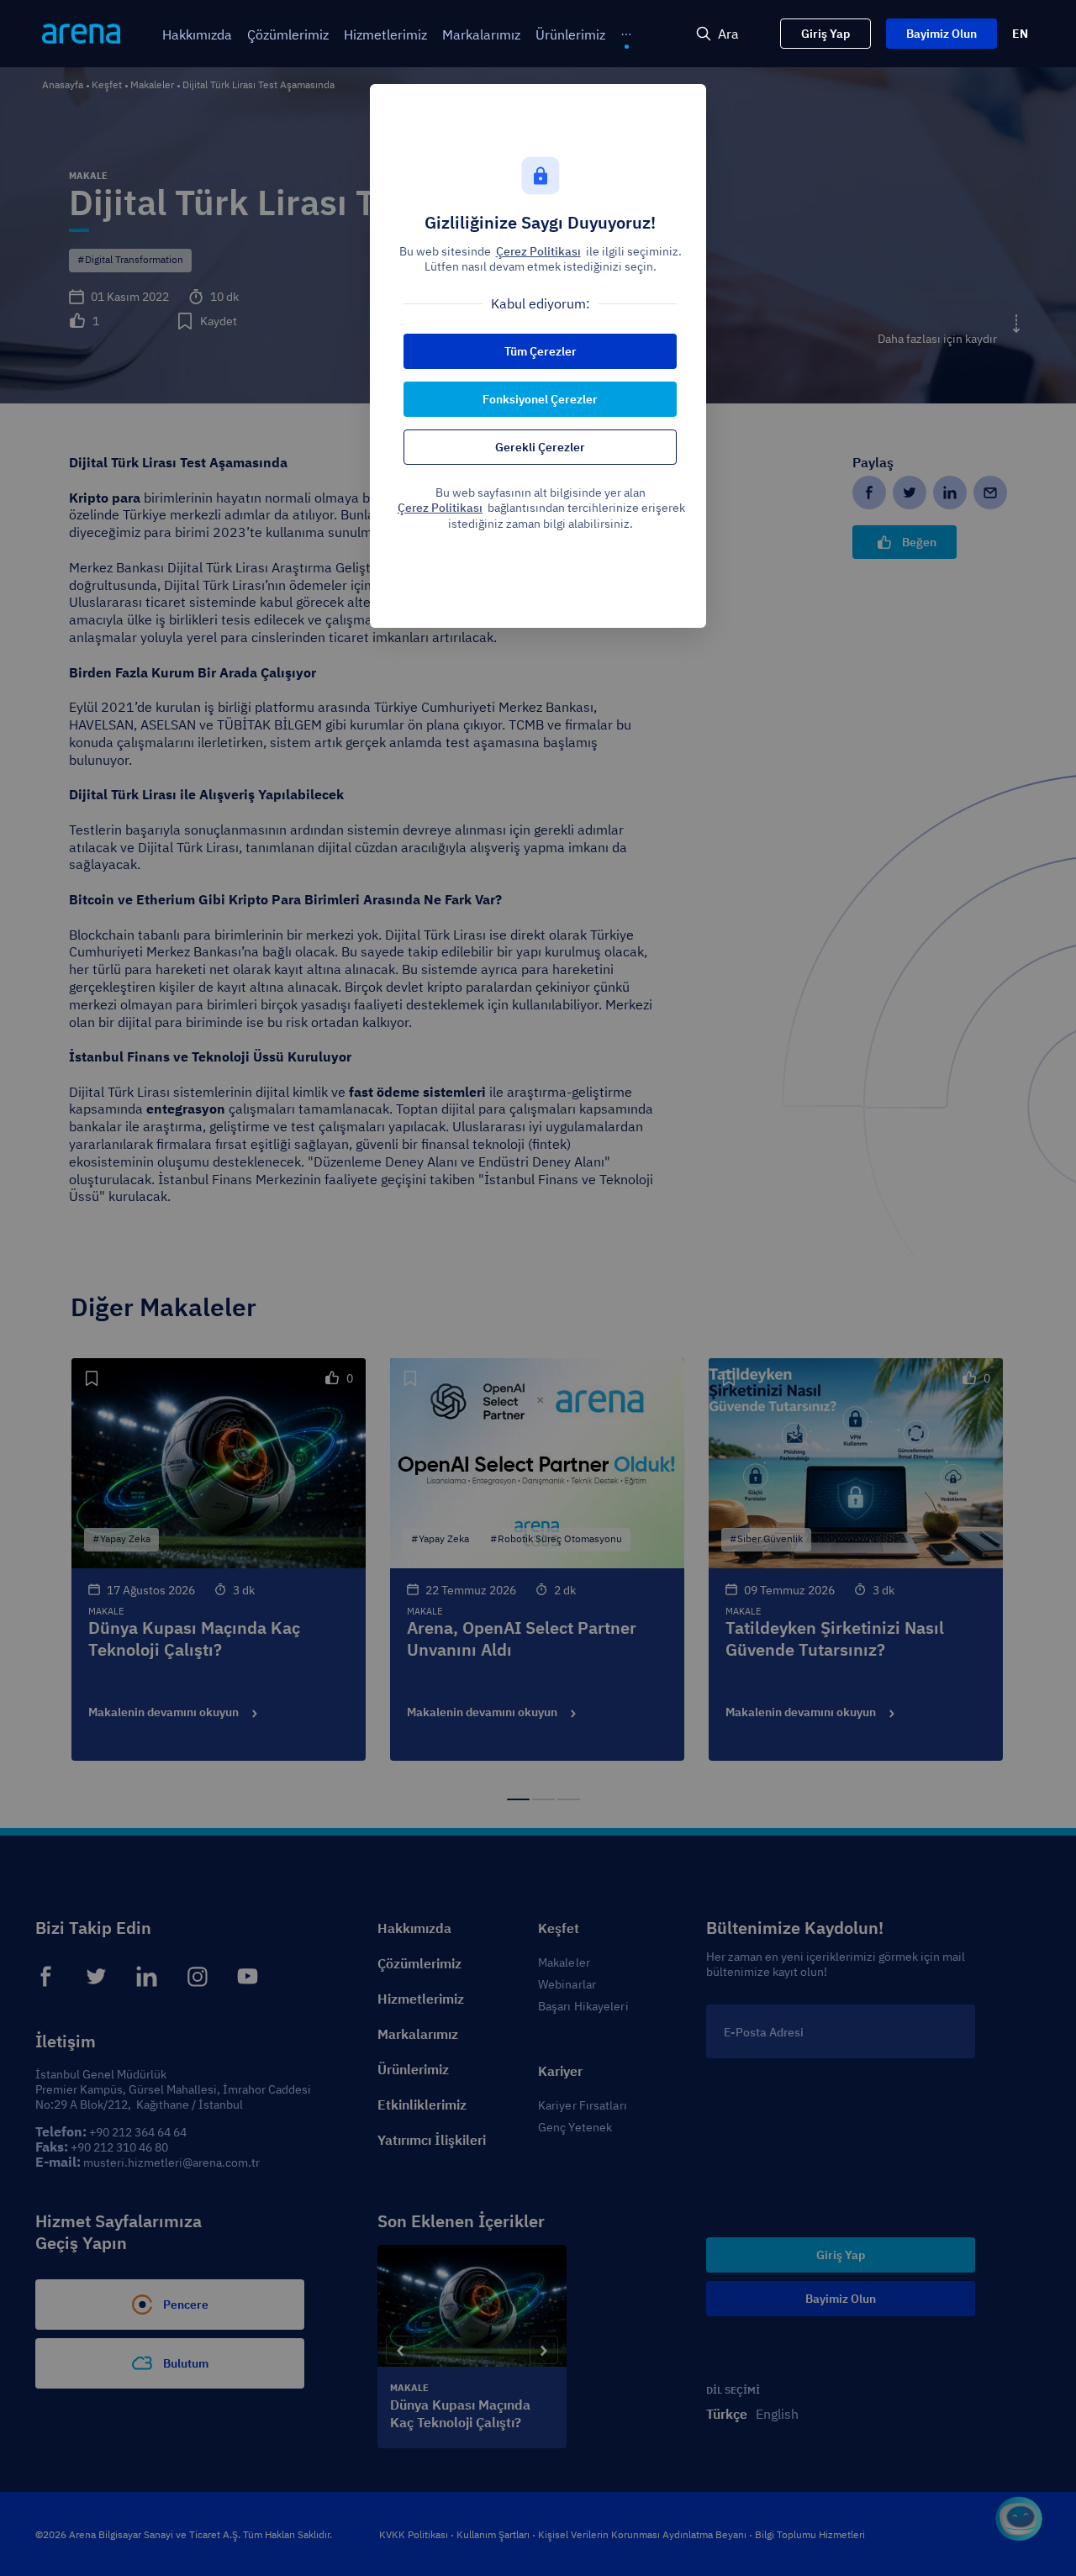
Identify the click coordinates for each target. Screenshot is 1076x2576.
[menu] (364, 34)
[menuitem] (197, 35)
